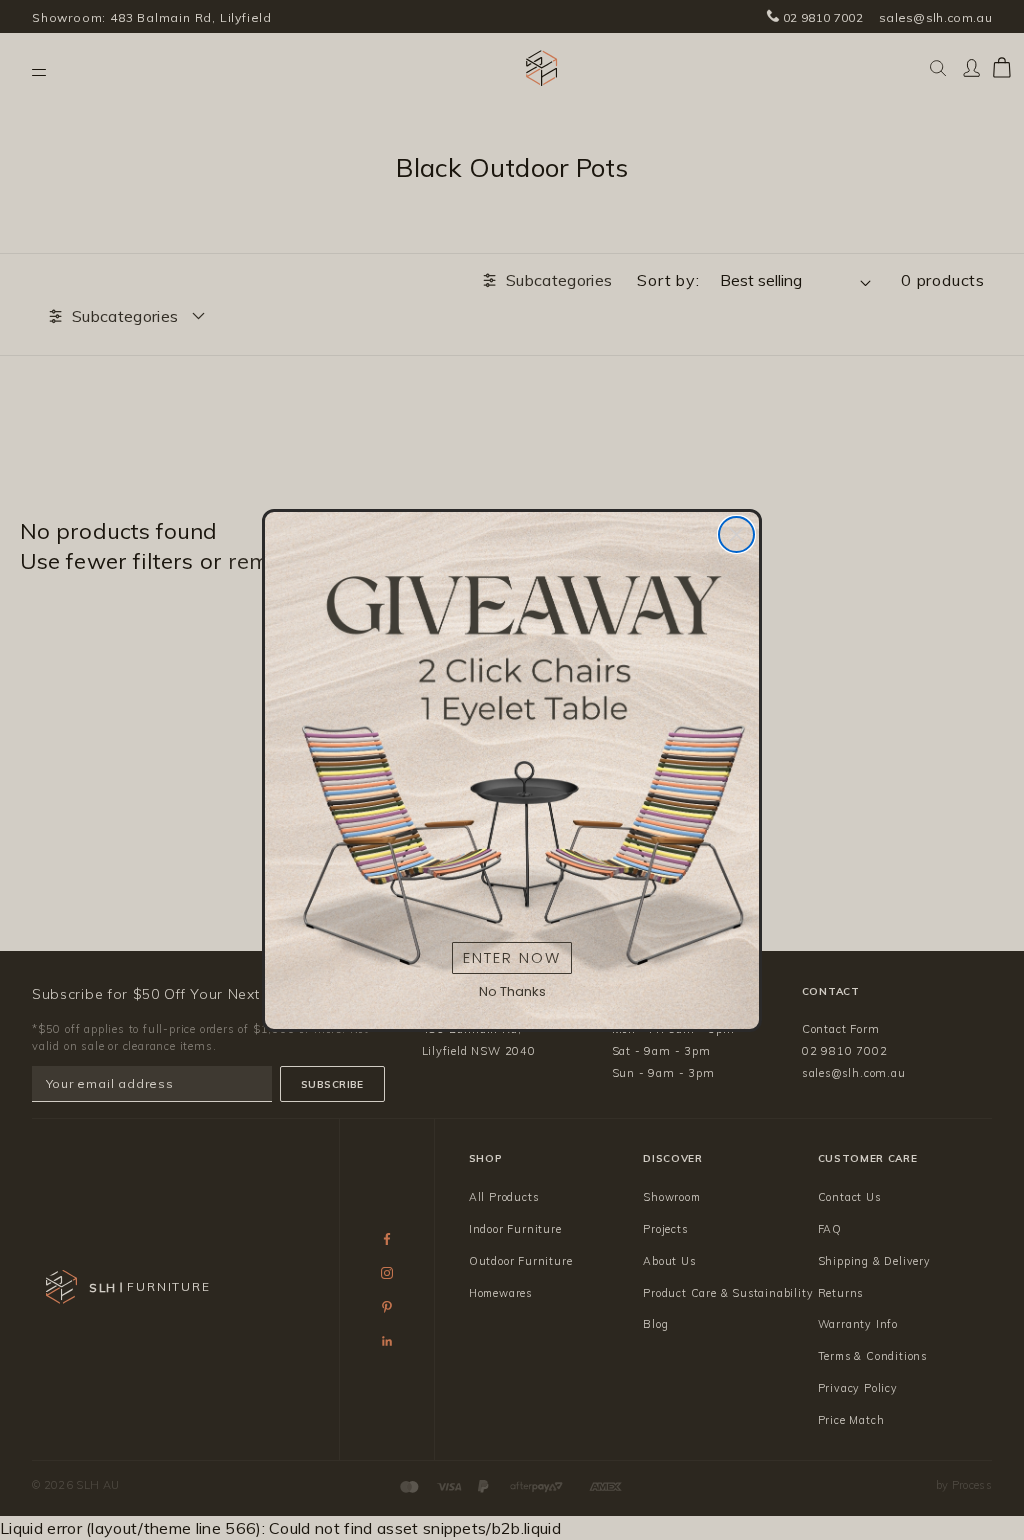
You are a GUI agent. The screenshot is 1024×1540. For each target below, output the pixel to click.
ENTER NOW (512, 957)
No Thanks (512, 991)
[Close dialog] (736, 534)
